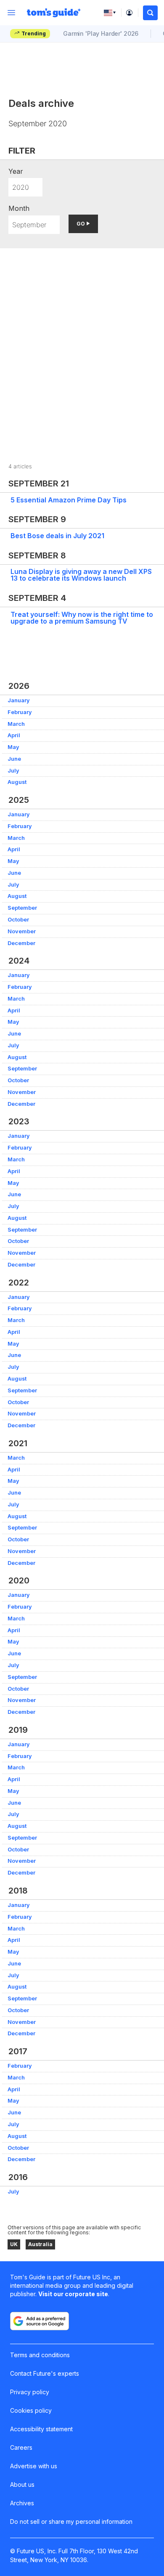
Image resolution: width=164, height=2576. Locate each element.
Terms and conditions (40, 2355)
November (22, 931)
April (14, 735)
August (17, 782)
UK (14, 2244)
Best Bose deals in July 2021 (57, 536)
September (22, 908)
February (20, 712)
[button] (150, 13)
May (13, 747)
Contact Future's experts (45, 2373)
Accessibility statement (41, 2429)
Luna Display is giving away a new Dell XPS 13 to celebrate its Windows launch (81, 575)
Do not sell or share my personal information (71, 2522)
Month (19, 208)
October (18, 920)
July (13, 771)
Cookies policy (31, 2410)
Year (16, 171)
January (19, 700)
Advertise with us (34, 2466)
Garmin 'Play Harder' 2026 (101, 33)
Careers (21, 2447)
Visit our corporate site (73, 2294)
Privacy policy (30, 2392)
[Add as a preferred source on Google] (40, 2321)
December (21, 943)
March (16, 724)
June (14, 759)
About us (22, 2484)
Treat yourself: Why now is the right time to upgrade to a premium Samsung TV (82, 618)
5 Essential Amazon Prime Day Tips (69, 500)
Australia (40, 2244)
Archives (22, 2503)
